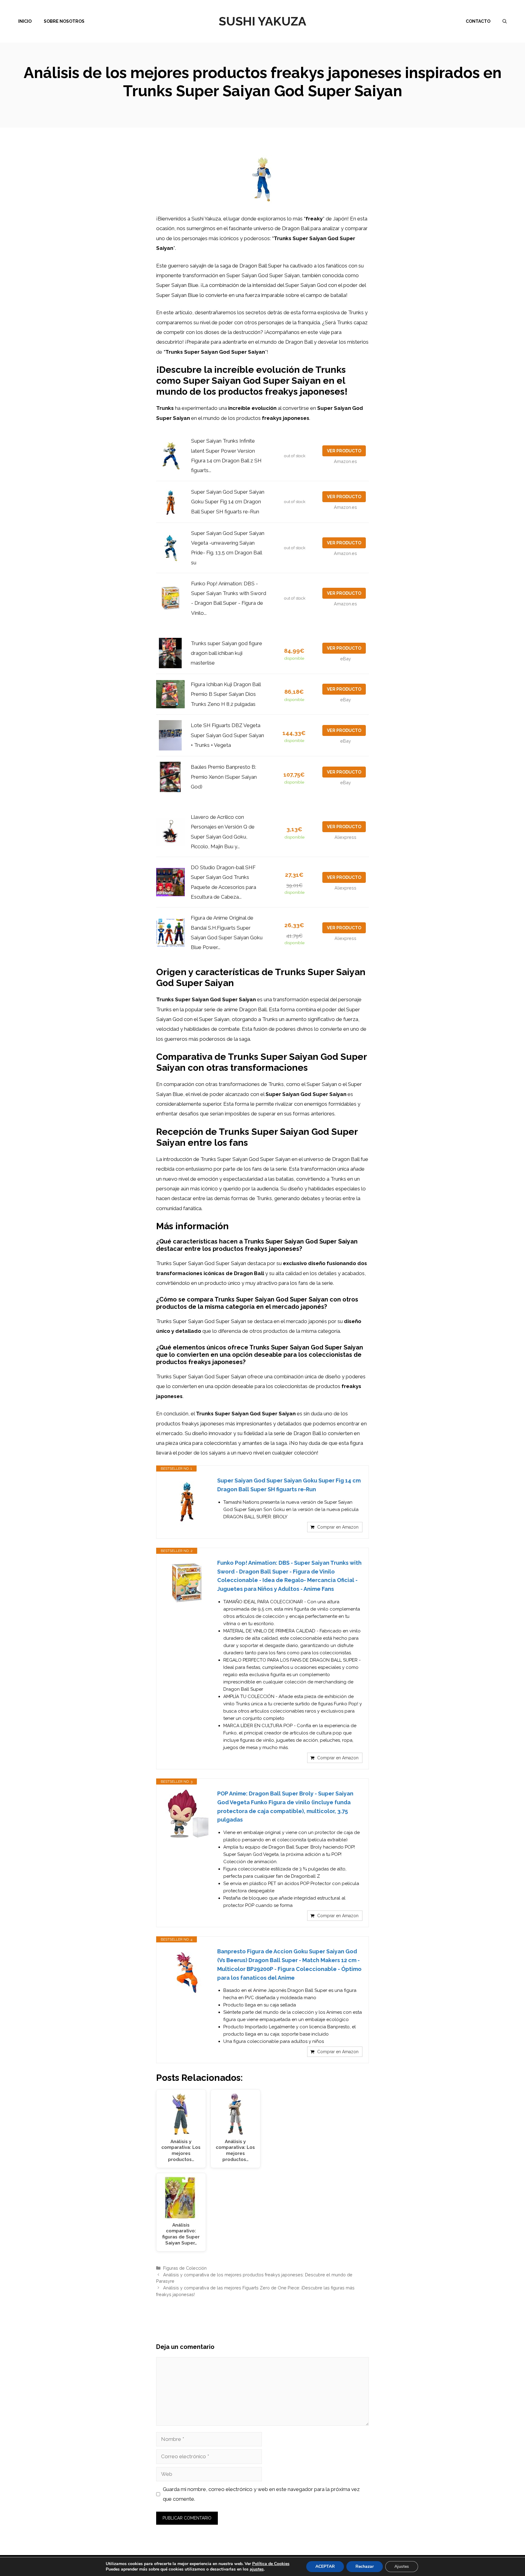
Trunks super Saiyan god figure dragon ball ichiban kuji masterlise (226, 653)
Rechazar (365, 2566)
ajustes (257, 2569)
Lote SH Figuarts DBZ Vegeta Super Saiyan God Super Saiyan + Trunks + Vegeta (227, 735)
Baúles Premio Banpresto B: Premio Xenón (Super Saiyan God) (224, 777)
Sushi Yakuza (262, 21)
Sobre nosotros (64, 21)
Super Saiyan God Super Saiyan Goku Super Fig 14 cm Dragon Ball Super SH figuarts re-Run (228, 502)
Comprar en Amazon (338, 1527)
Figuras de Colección (185, 2268)
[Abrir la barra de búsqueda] (505, 21)
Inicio (25, 21)
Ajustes (402, 2566)
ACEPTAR (325, 2566)
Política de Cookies (271, 2564)
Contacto (478, 21)
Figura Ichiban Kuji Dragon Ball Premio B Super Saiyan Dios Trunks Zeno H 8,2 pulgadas (226, 694)
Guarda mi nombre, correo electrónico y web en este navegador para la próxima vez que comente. (261, 2494)
